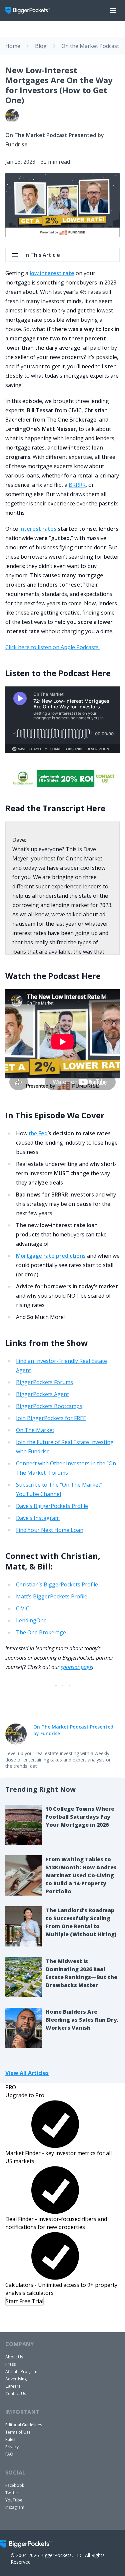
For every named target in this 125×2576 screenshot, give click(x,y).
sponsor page (76, 1667)
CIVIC (23, 1608)
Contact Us (16, 2393)
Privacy (12, 2447)
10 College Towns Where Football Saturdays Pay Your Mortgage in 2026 (80, 1817)
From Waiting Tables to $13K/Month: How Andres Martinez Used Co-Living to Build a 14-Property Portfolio (81, 1875)
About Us (14, 2357)
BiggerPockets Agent (42, 1394)
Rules (10, 2439)
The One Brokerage (41, 1632)
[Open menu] (113, 11)
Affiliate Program (21, 2372)
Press (10, 2364)
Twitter (12, 2493)
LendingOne (31, 1620)
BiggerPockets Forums (44, 1382)
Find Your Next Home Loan (50, 1530)
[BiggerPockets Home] (30, 11)
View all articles (27, 2073)
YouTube (14, 2500)
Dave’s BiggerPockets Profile (52, 1506)
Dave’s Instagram (38, 1518)
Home (13, 46)
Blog (41, 46)
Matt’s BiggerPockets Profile (52, 1596)
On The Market (35, 1430)
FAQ (9, 2454)
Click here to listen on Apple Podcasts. (52, 647)
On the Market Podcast (90, 46)
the (38, 1133)
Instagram (15, 2507)
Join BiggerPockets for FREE (51, 1418)
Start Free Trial (24, 2301)
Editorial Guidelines (24, 2425)
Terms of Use (18, 2432)
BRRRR (77, 485)
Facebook (15, 2485)
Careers (13, 2386)
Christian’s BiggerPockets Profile (57, 1584)
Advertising (16, 2379)
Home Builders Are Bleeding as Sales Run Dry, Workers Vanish (82, 2020)
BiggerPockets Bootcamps (49, 1406)
